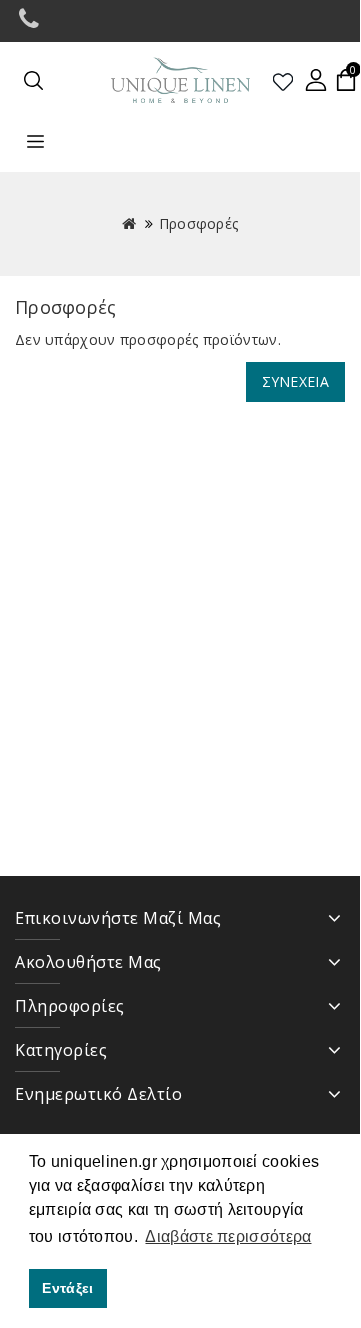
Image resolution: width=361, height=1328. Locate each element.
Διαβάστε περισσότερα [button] (228, 1236)
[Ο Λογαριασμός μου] (316, 80)
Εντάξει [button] (67, 1288)
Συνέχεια (295, 381)
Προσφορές (199, 223)
